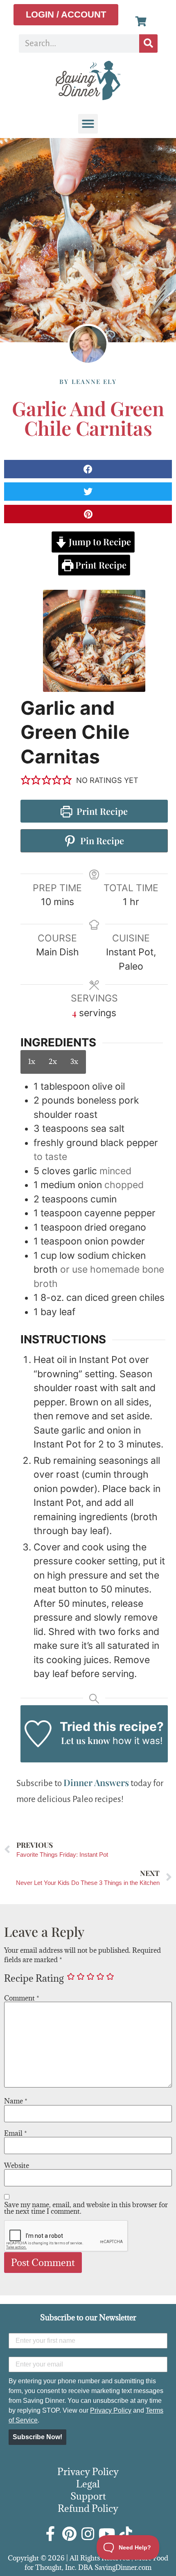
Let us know (86, 1740)
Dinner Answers (96, 1782)
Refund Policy (88, 2508)
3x (74, 1062)
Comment (22, 1998)
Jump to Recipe (99, 542)
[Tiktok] (126, 2534)
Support (88, 2496)
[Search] (148, 43)
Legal (88, 2484)
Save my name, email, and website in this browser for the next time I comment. (86, 2208)
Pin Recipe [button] (101, 841)
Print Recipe (100, 565)
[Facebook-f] (50, 2534)
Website (17, 2166)
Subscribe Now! (37, 2437)
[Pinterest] (69, 2534)
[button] (88, 124)
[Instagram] (88, 2534)
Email (16, 2133)
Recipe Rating (34, 1978)
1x (32, 1062)
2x (53, 1062)
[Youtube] (107, 2534)
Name (16, 2101)
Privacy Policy (111, 2410)
